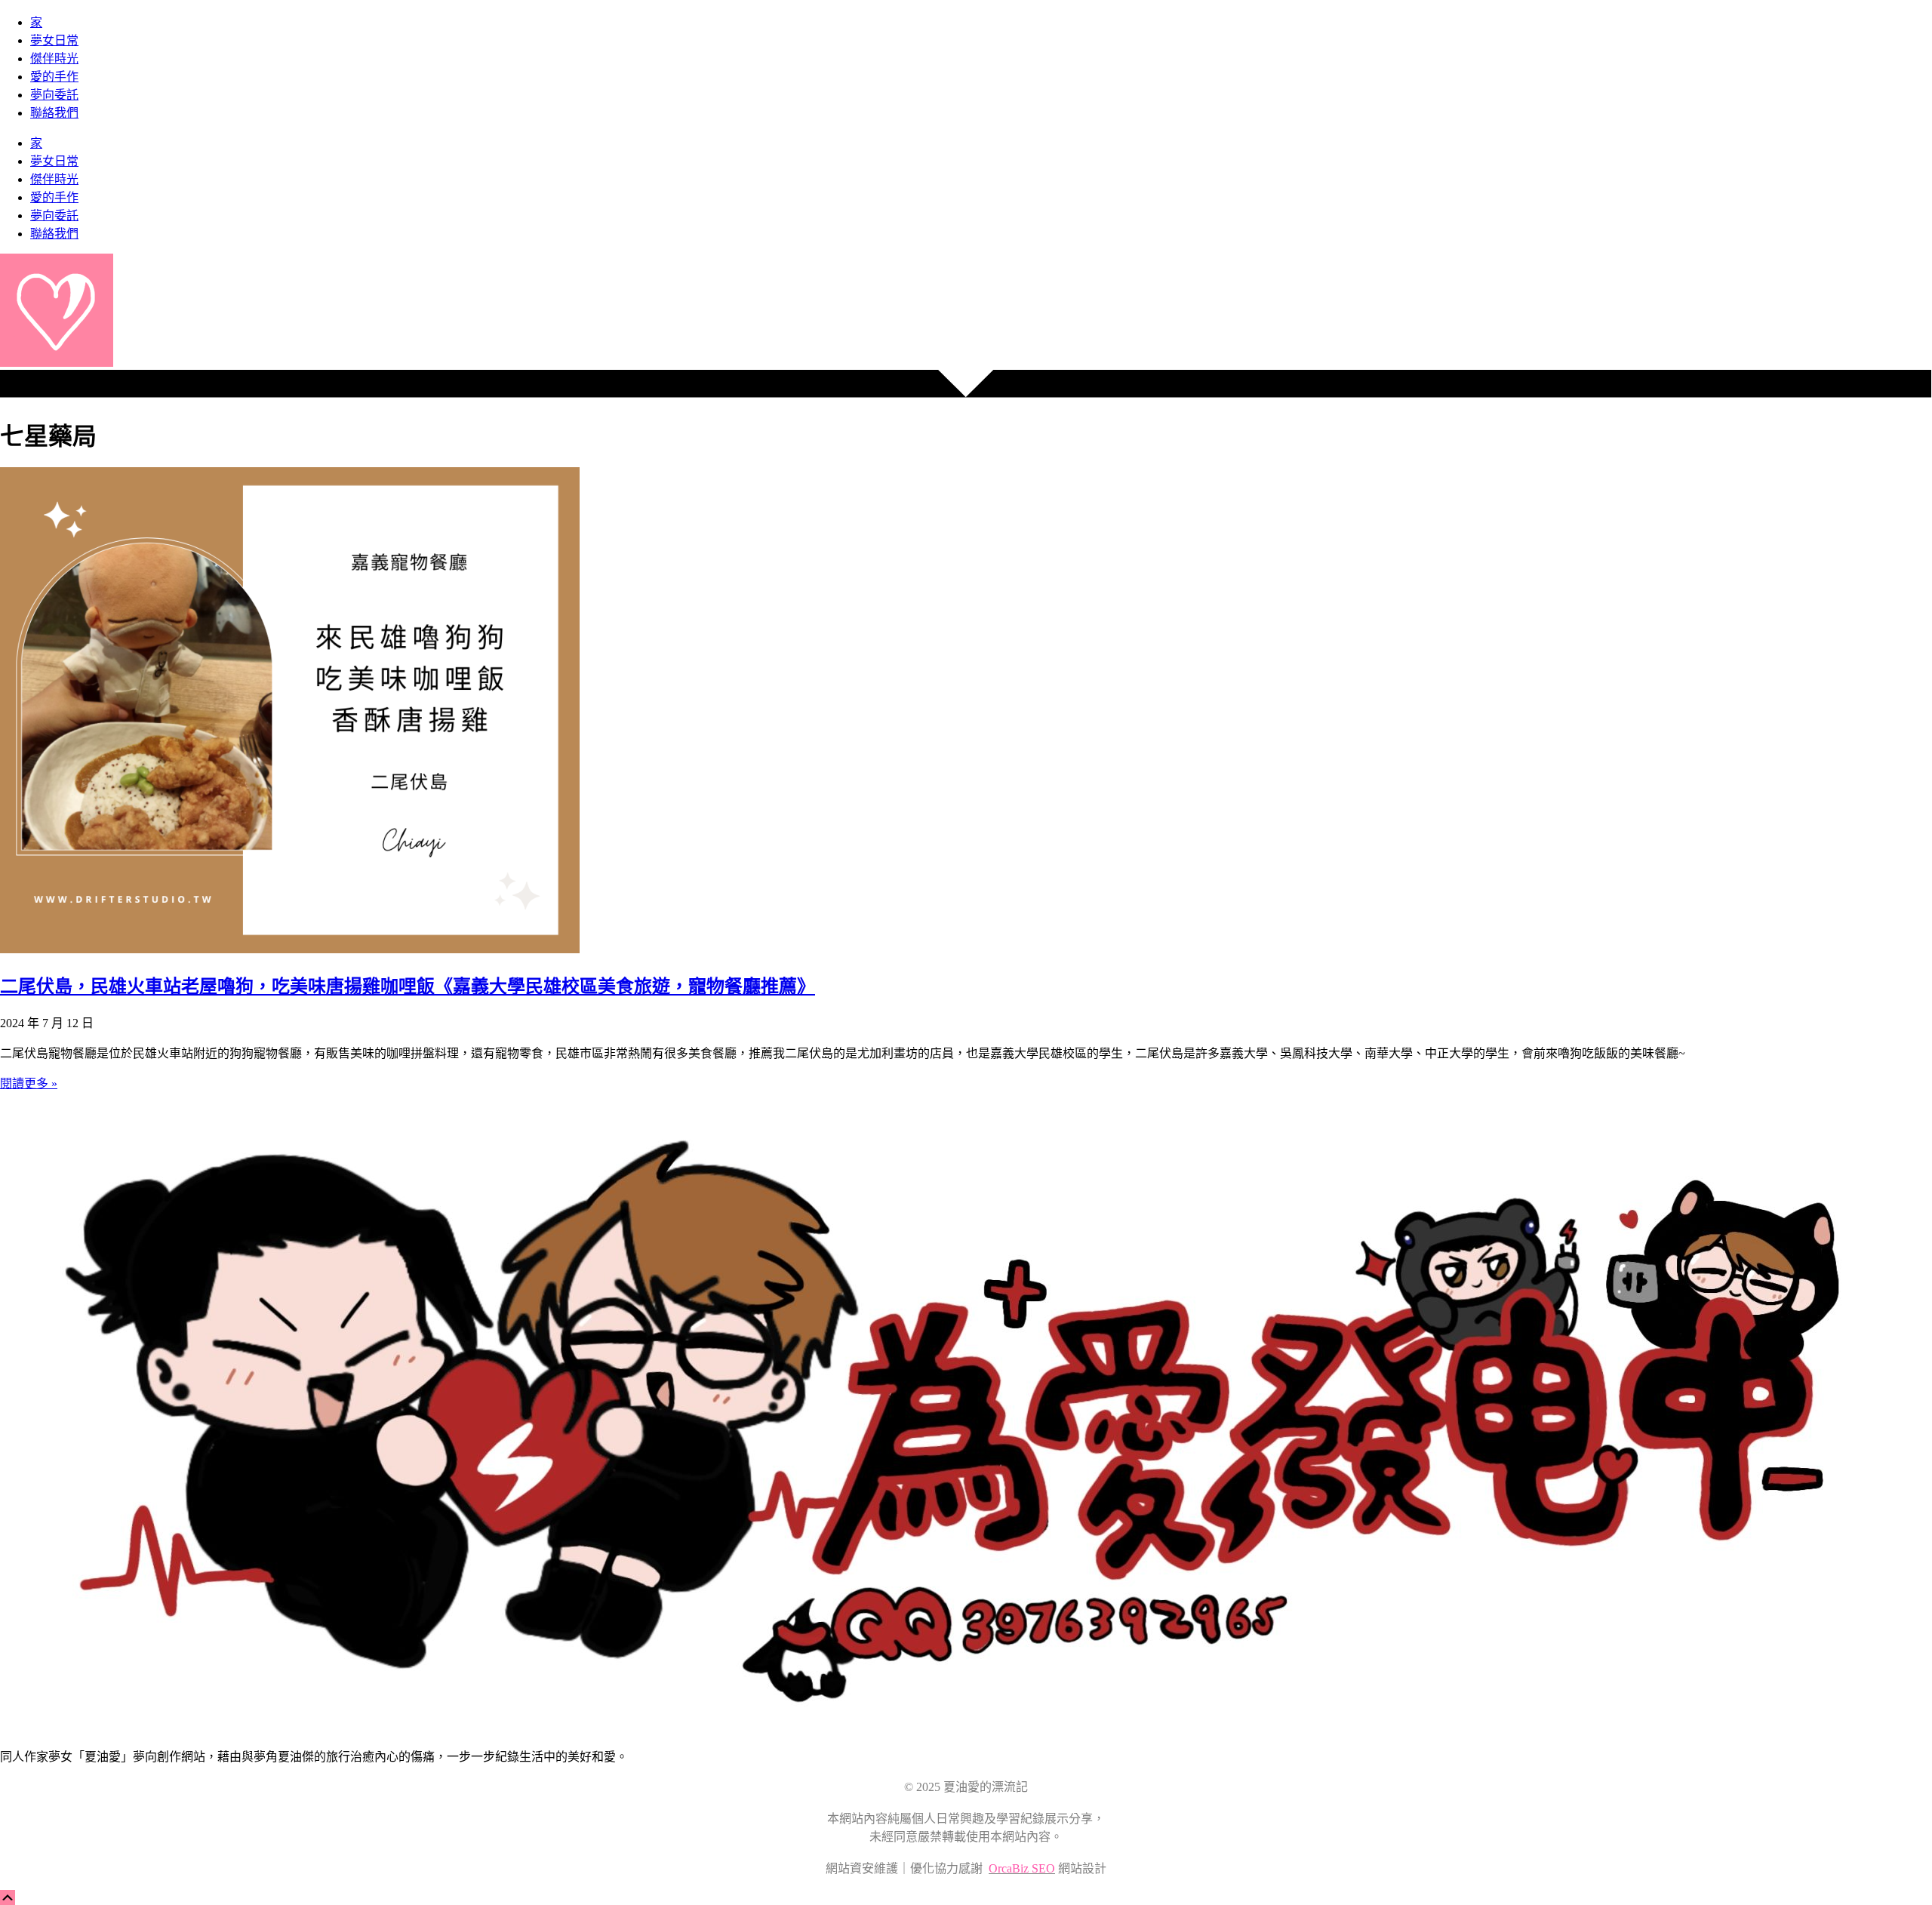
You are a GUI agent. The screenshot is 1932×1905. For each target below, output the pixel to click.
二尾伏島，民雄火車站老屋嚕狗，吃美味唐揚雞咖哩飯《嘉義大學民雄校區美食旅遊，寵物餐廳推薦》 (408, 986)
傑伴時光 (54, 58)
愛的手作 (54, 77)
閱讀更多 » (29, 1083)
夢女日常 (54, 40)
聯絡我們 (54, 113)
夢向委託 (54, 95)
